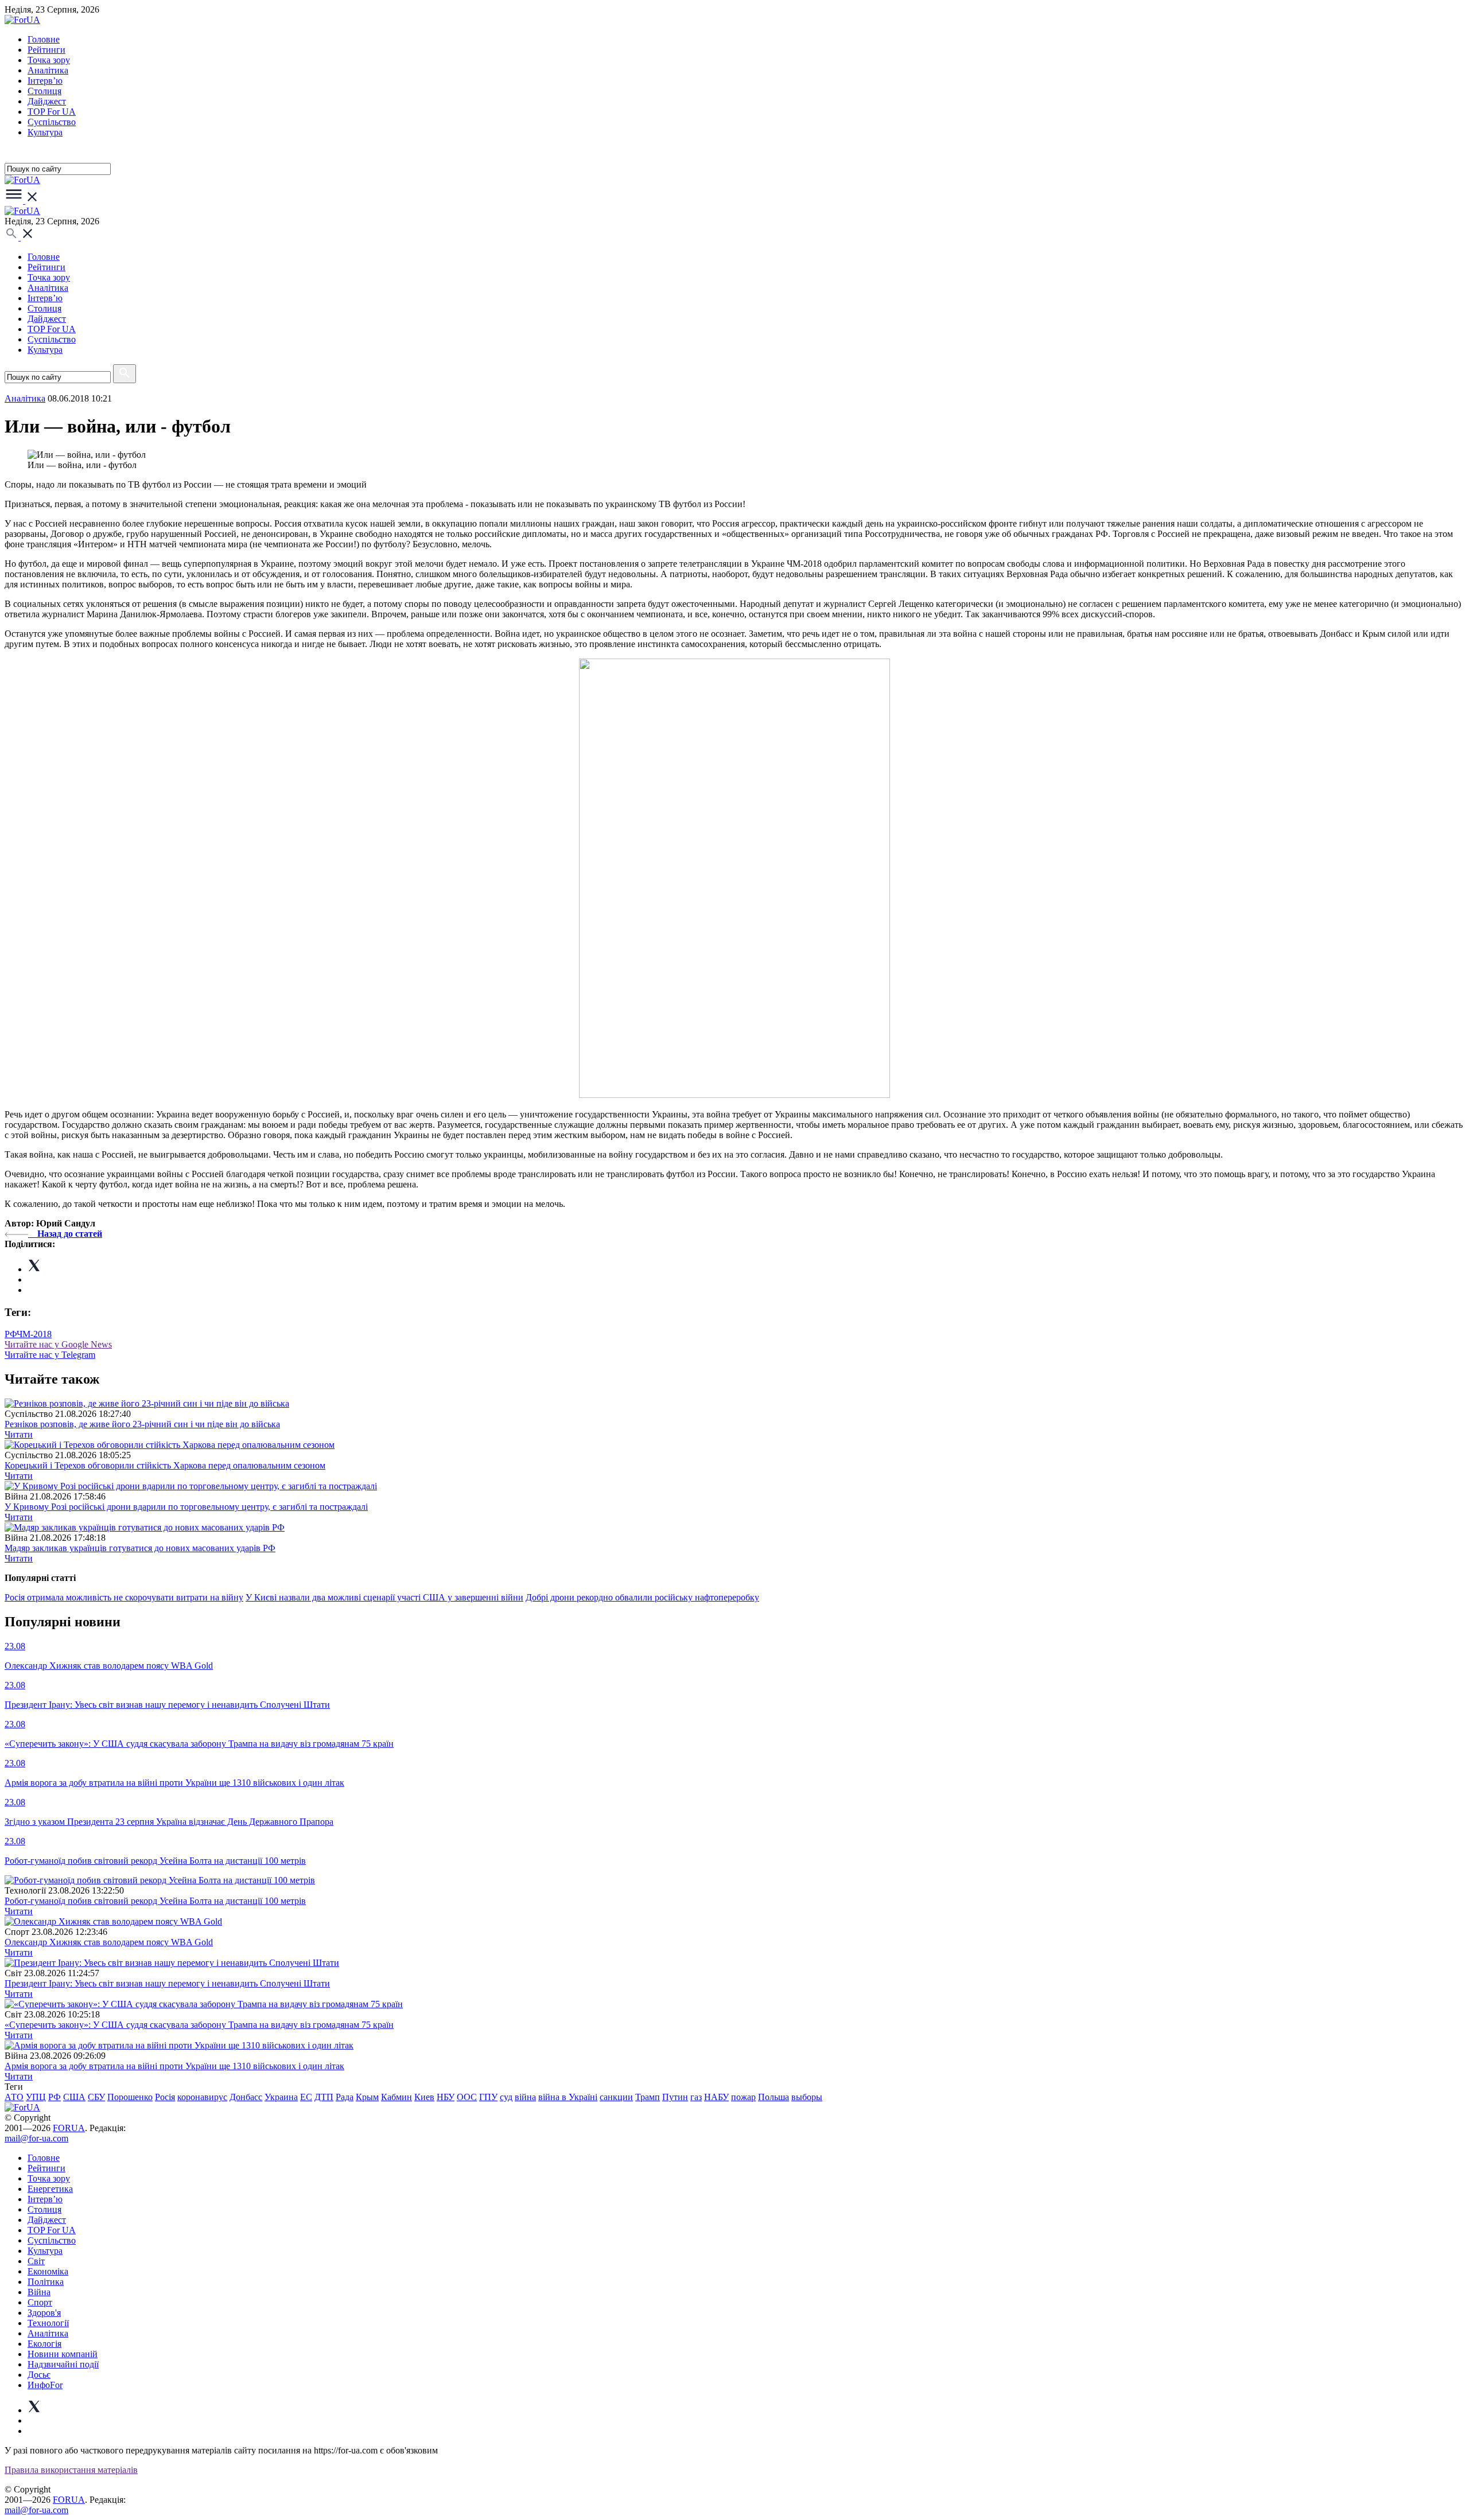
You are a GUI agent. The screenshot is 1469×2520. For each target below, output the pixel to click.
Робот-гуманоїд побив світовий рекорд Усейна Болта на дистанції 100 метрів (155, 1901)
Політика (46, 2282)
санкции (616, 2097)
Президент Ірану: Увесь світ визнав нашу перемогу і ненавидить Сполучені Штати (167, 1983)
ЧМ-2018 (34, 1334)
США (74, 2097)
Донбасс (246, 2097)
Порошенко (130, 2097)
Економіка (48, 2271)
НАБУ (716, 2097)
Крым (367, 2097)
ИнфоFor (45, 2385)
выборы (807, 2097)
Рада (345, 2097)
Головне (44, 39)
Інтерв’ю (45, 81)
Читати (19, 1434)
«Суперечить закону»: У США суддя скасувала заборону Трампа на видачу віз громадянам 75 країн (199, 2025)
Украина (281, 2097)
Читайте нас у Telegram (50, 1355)
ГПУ (488, 2097)
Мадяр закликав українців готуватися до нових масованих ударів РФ (140, 1548)
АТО (14, 2097)
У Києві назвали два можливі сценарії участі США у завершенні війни (384, 1597)
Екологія (44, 2344)
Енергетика (50, 2189)
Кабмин (397, 2097)
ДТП (324, 2097)
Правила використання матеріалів (71, 2470)
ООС (467, 2097)
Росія (165, 2097)
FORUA (69, 2128)
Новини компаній (63, 2354)
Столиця (44, 91)
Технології (48, 2323)
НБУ (446, 2097)
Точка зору (49, 60)
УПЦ (36, 2097)
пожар (743, 2097)
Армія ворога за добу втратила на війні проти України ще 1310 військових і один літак (174, 2066)
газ (696, 2097)
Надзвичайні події (63, 2364)
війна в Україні (568, 2097)
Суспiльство (52, 122)
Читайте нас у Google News (58, 1344)
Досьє (39, 2375)
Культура (45, 132)
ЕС (306, 2097)
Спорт (40, 2302)
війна (525, 2097)
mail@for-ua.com (36, 2138)
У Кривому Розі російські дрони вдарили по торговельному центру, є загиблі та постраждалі (186, 1507)
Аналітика (48, 70)
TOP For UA (52, 112)
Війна (39, 2292)
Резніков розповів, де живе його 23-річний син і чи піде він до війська (142, 1424)
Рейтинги (46, 50)
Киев (424, 2097)
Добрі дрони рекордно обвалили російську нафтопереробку (642, 1597)
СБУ (96, 2097)
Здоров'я (44, 2313)
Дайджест (47, 101)
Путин (675, 2097)
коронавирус (202, 2097)
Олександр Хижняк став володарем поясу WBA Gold (109, 1942)
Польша (774, 2097)
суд (506, 2097)
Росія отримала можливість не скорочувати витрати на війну (124, 1597)
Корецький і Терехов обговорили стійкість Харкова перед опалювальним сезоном (165, 1465)
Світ (36, 2261)
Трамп (648, 2097)
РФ (11, 1334)
